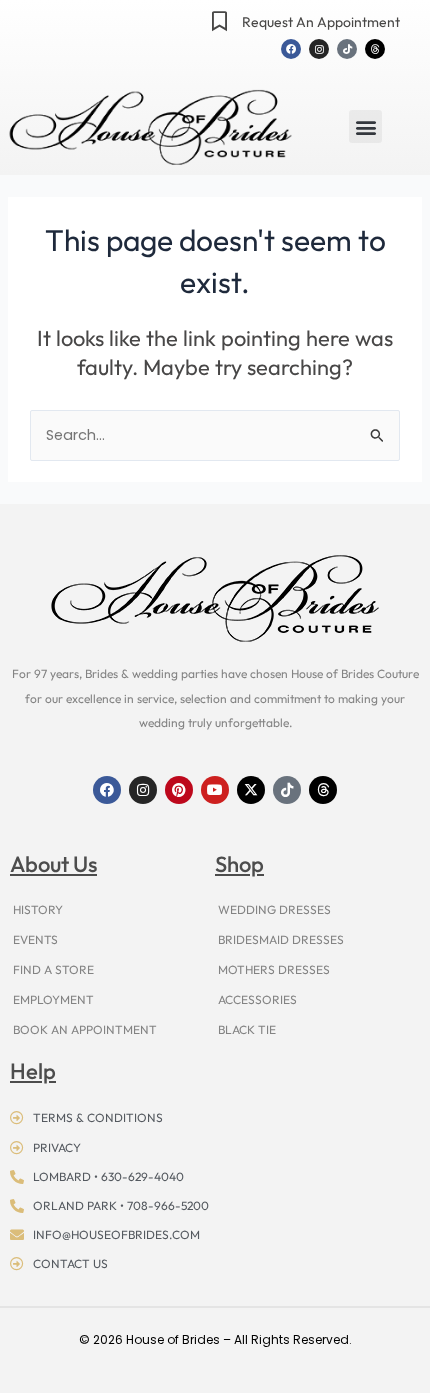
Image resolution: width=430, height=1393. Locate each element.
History (38, 909)
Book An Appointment (85, 1029)
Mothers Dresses (274, 969)
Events (35, 939)
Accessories (257, 999)
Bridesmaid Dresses (281, 939)
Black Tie (247, 1029)
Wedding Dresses (274, 909)
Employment (53, 999)
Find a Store (53, 969)
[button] (365, 126)
